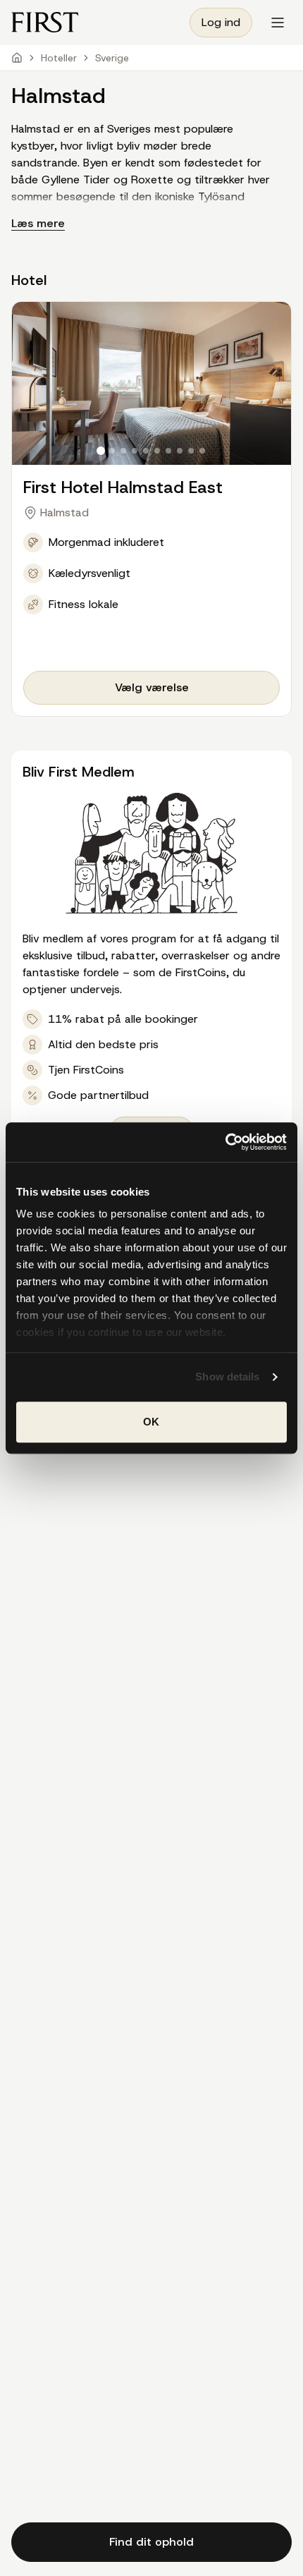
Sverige (112, 58)
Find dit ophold (151, 2542)
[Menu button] (278, 23)
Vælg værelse (152, 687)
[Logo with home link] (45, 22)
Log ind (221, 22)
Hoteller (59, 58)
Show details (227, 1377)
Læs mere (38, 223)
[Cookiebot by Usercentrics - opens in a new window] (225, 1142)
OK (151, 1422)
